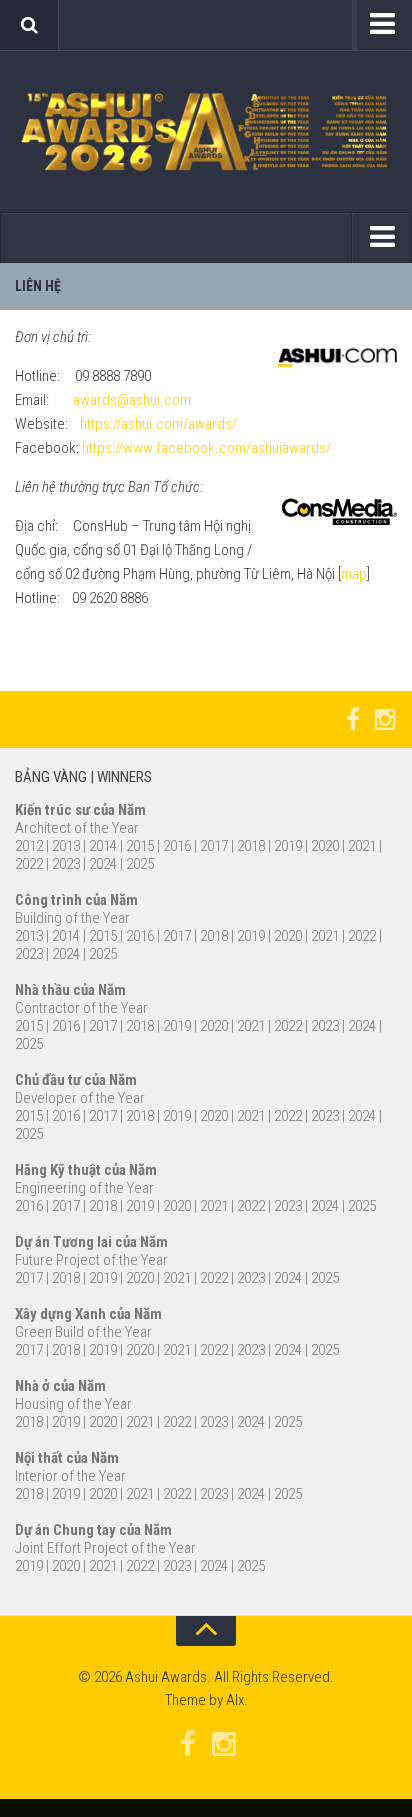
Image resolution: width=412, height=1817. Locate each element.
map (354, 574)
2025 (140, 864)
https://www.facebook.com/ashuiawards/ (206, 448)
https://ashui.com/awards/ (158, 424)
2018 (251, 846)
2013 (66, 846)
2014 (103, 846)
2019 (288, 846)
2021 (362, 846)
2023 (66, 864)
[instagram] (385, 720)
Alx (235, 1700)
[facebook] (353, 720)
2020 (325, 846)
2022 (29, 864)
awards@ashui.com (132, 400)
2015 (140, 846)
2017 (214, 846)
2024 (104, 864)
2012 (29, 846)
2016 (177, 846)
